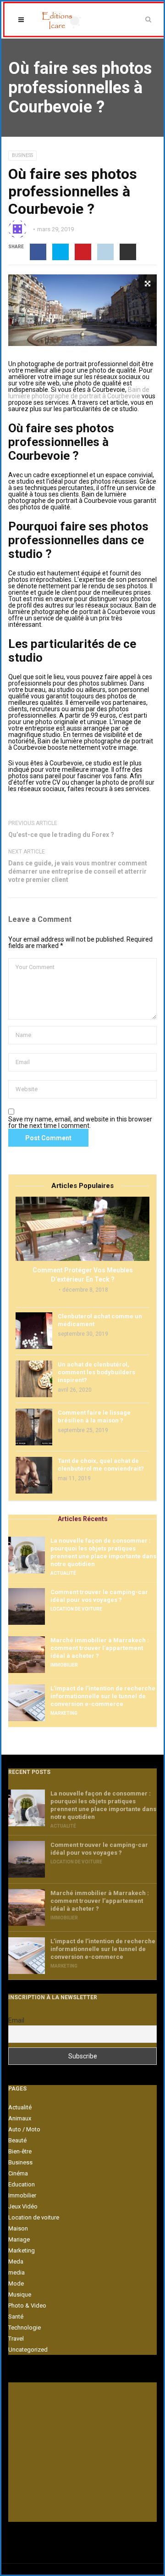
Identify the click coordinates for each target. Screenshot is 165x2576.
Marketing (64, 1713)
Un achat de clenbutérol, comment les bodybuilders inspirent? (96, 1372)
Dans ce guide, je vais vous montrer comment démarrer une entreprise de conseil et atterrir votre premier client (78, 871)
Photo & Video (27, 2306)
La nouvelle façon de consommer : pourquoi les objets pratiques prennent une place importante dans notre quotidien (103, 1552)
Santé (16, 2317)
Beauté (17, 2140)
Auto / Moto (24, 2129)
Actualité (63, 1573)
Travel (16, 2339)
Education (22, 2184)
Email (16, 2020)
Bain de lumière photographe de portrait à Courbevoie (79, 393)
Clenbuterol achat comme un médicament (100, 1320)
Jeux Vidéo (23, 2206)
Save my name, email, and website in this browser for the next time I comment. (80, 1122)
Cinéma (18, 2173)
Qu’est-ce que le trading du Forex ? (61, 835)
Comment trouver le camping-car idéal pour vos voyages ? (99, 1596)
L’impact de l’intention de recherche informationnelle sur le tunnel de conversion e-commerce (103, 1696)
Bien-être (20, 2151)
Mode (16, 2283)
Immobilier (64, 1665)
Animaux (20, 2118)
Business (22, 155)
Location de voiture (76, 1609)
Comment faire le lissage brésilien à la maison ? (94, 1416)
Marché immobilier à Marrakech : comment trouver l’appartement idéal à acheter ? (100, 1648)
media (16, 2272)
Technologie (25, 2328)
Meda (16, 2261)
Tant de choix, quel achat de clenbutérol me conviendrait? (101, 1465)
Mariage (19, 2239)
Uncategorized (28, 2350)
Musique (20, 2294)
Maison (18, 2228)
